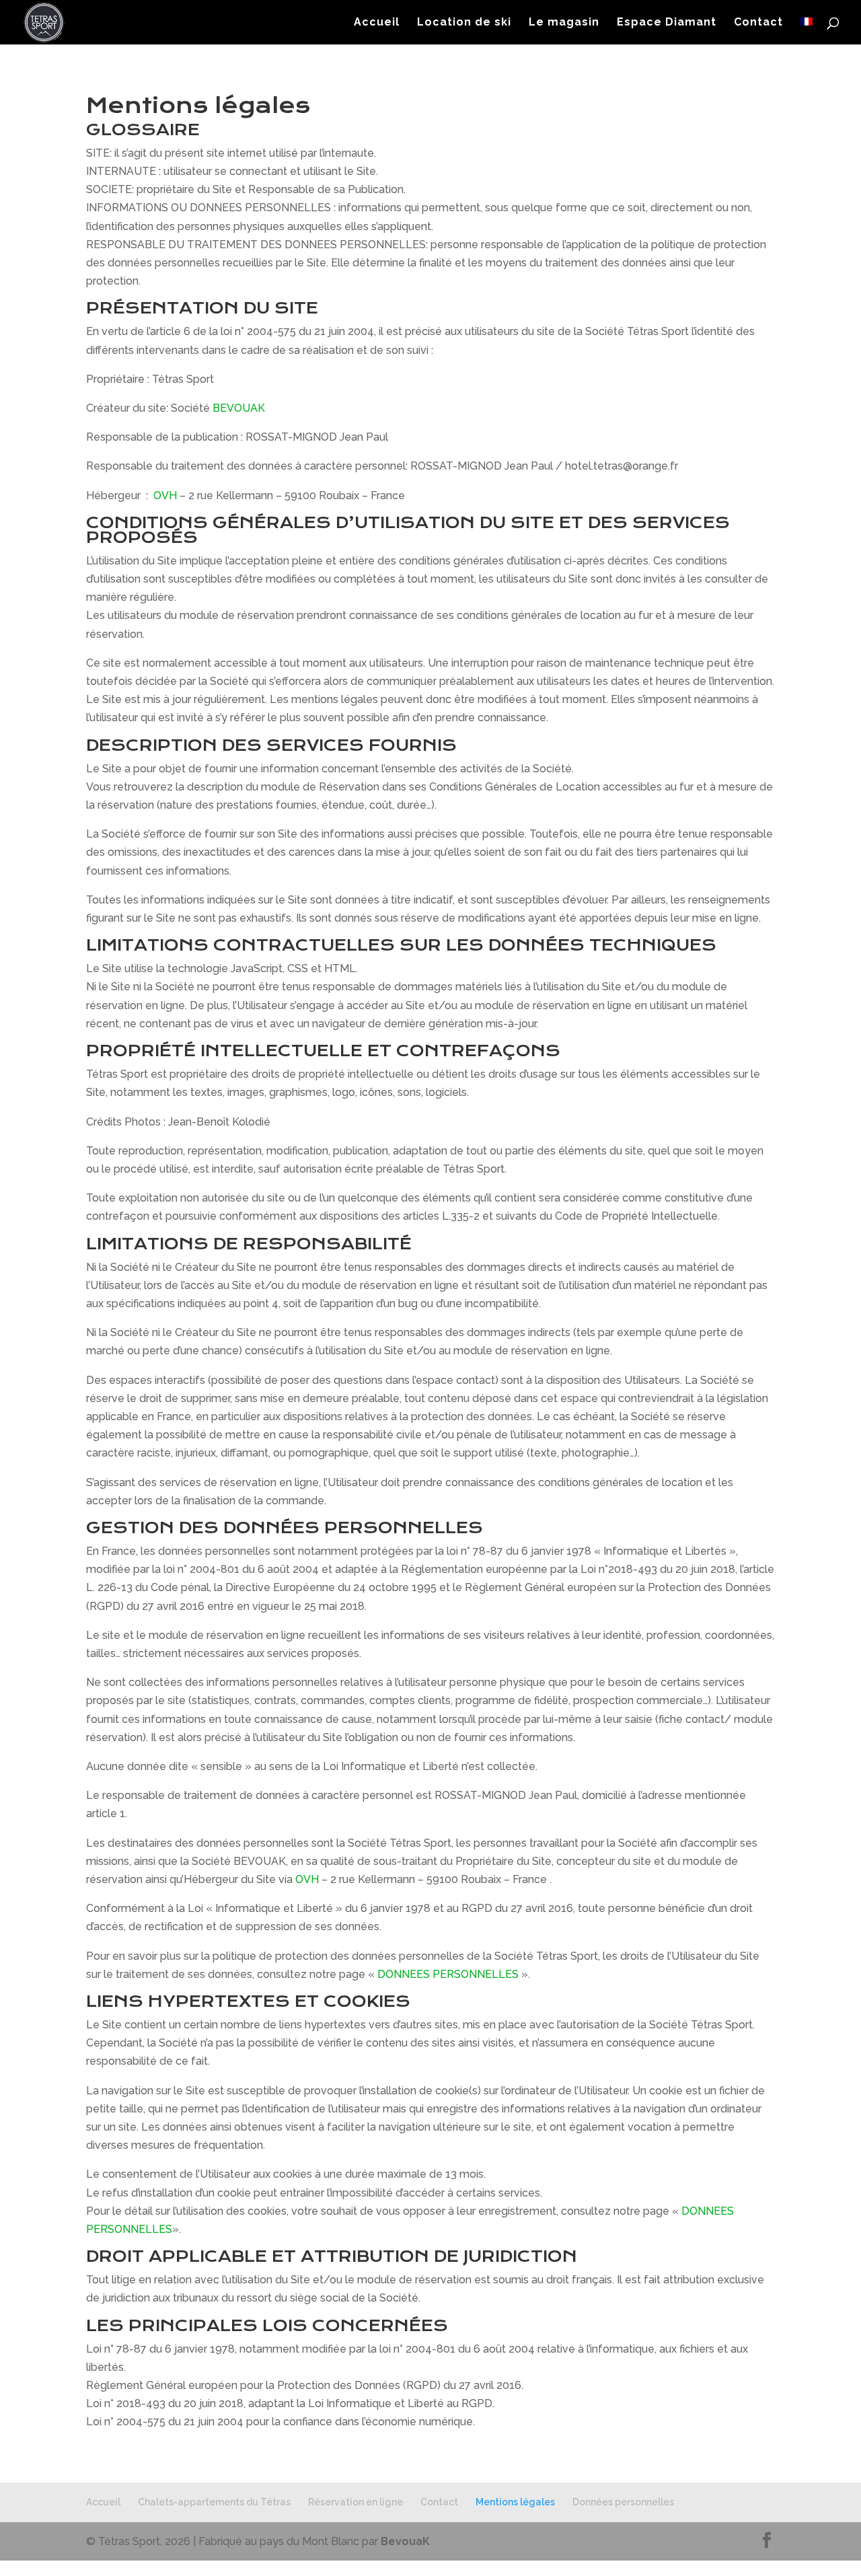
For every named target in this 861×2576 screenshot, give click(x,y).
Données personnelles (623, 2502)
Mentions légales (515, 2502)
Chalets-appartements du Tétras (214, 2502)
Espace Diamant (667, 23)
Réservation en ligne (355, 2502)
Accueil (377, 23)
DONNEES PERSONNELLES (448, 1974)
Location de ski (464, 23)
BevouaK (405, 2541)
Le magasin (564, 23)
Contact (758, 23)
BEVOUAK (239, 408)
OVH (165, 495)
